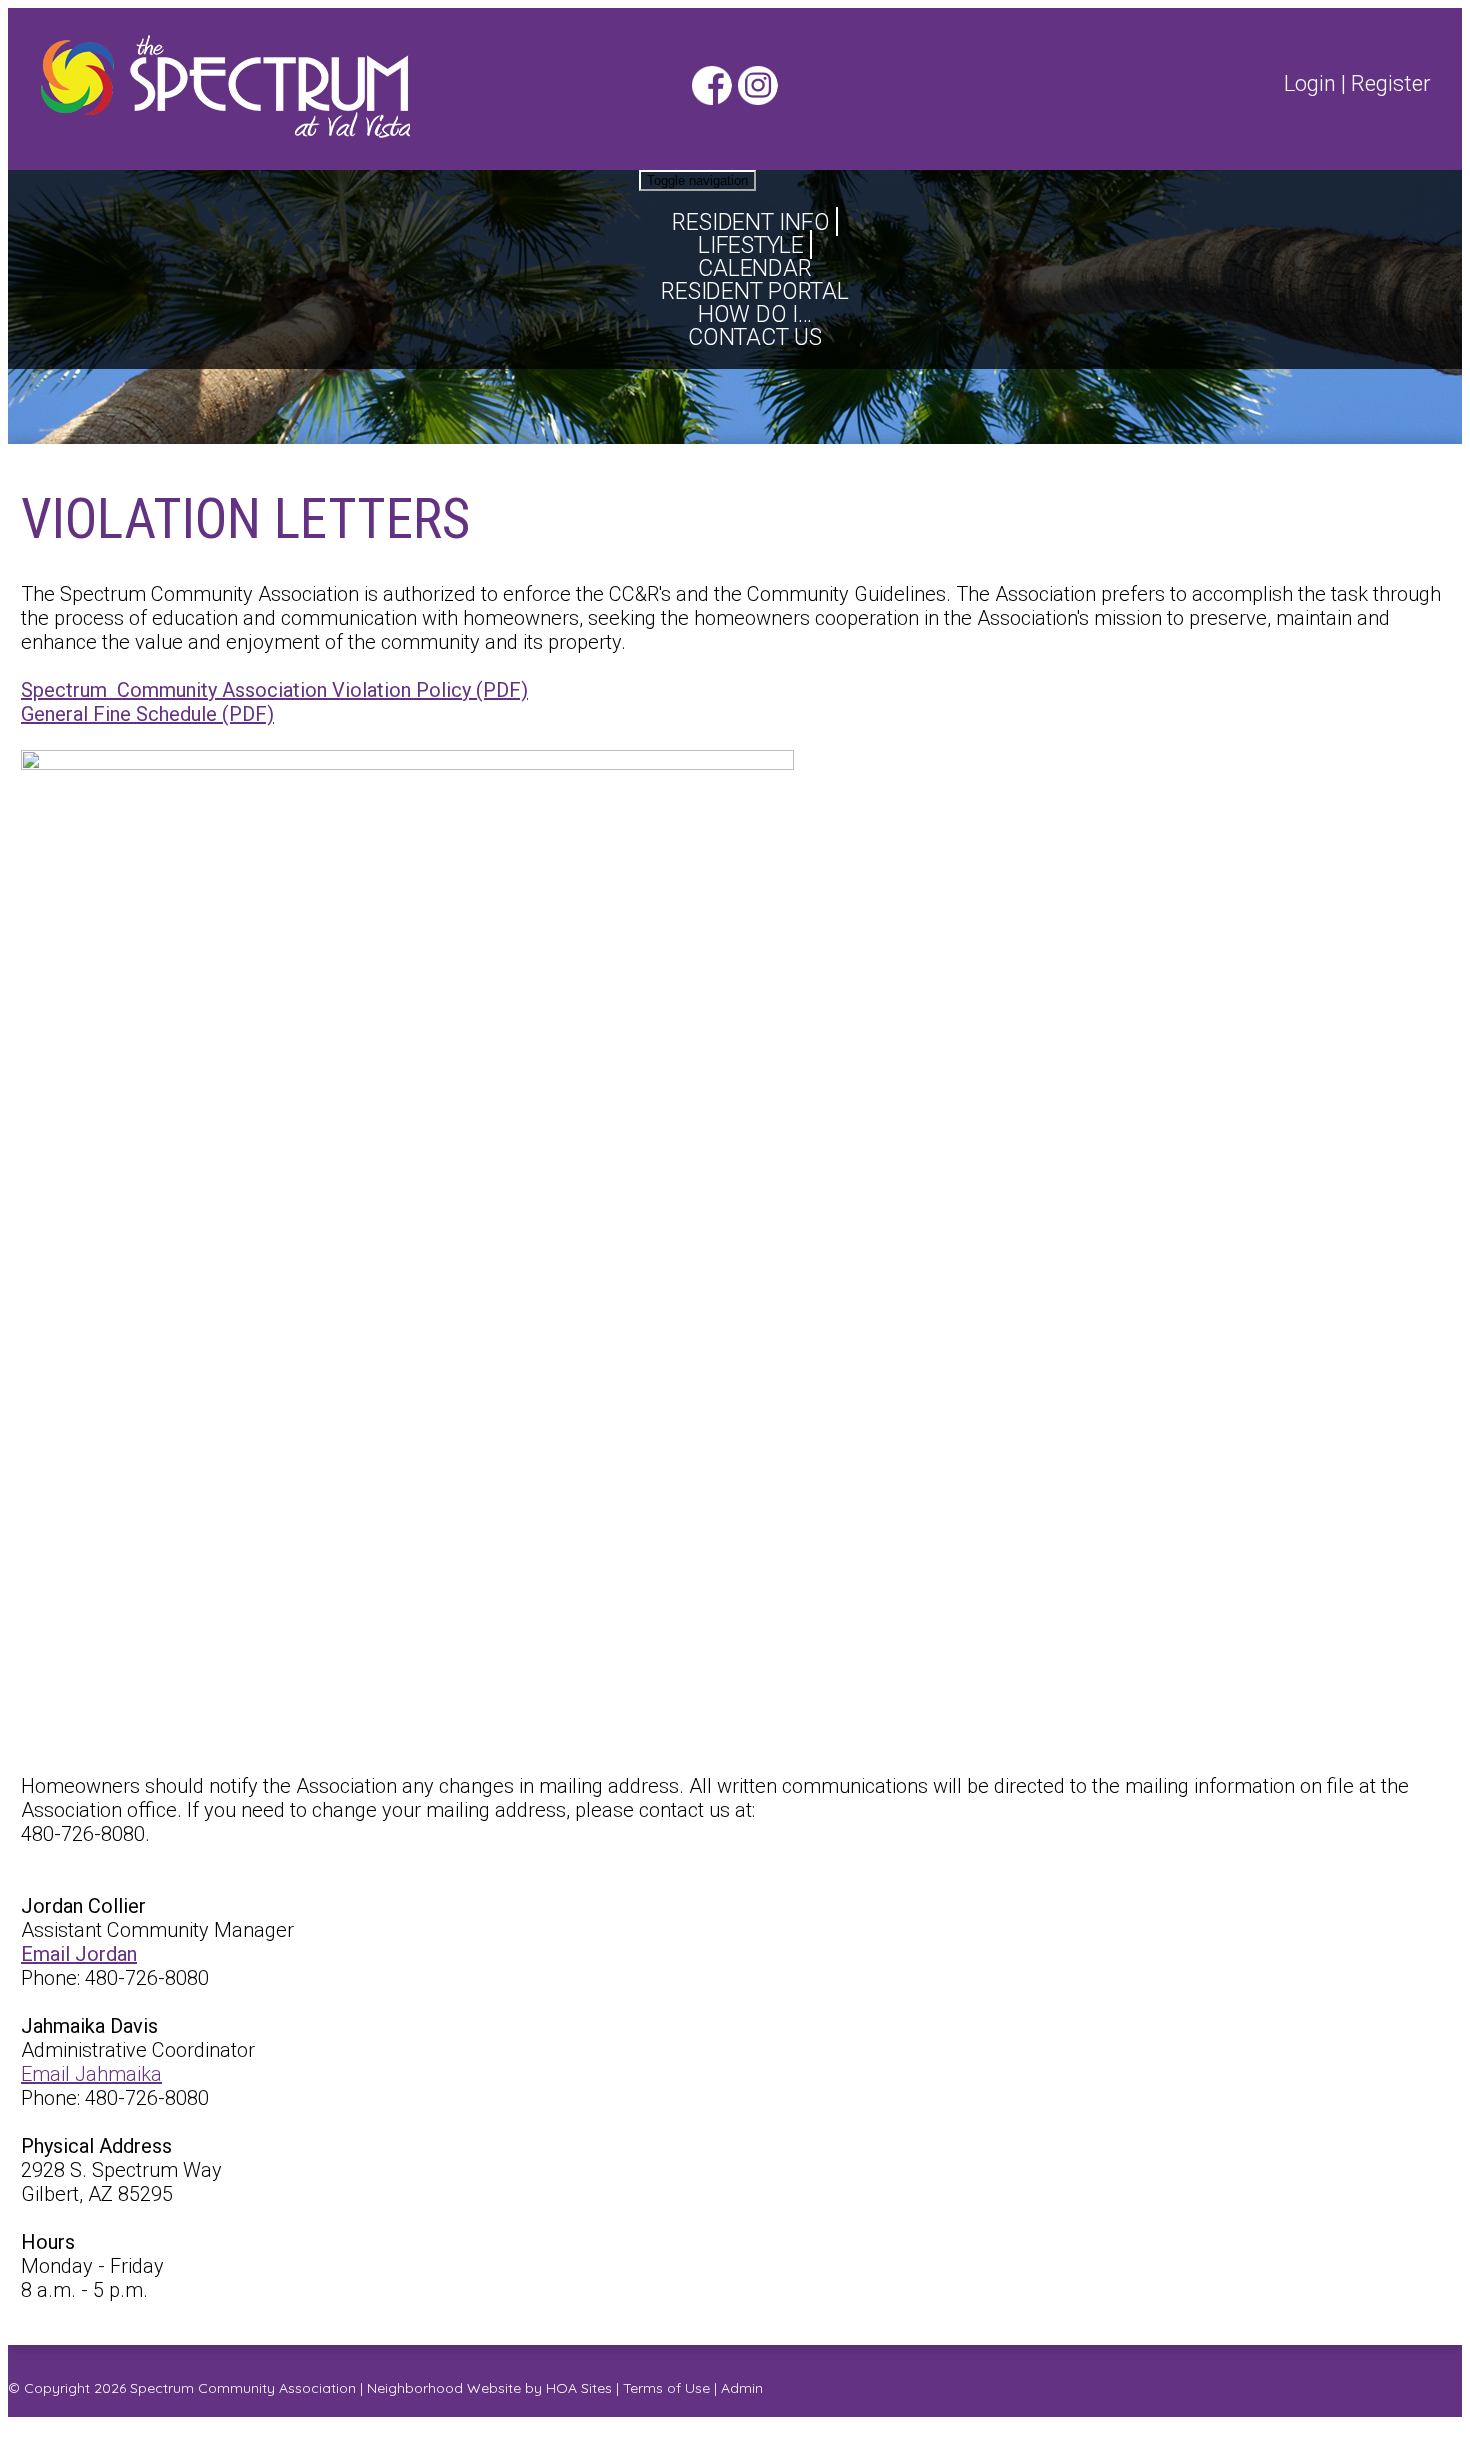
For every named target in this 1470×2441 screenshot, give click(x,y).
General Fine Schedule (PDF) (147, 714)
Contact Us (755, 337)
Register (1391, 83)
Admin (742, 2388)
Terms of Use (666, 2388)
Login (1310, 83)
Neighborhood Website (444, 2388)
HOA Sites (579, 2388)
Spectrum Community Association (243, 2388)
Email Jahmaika (91, 2074)
